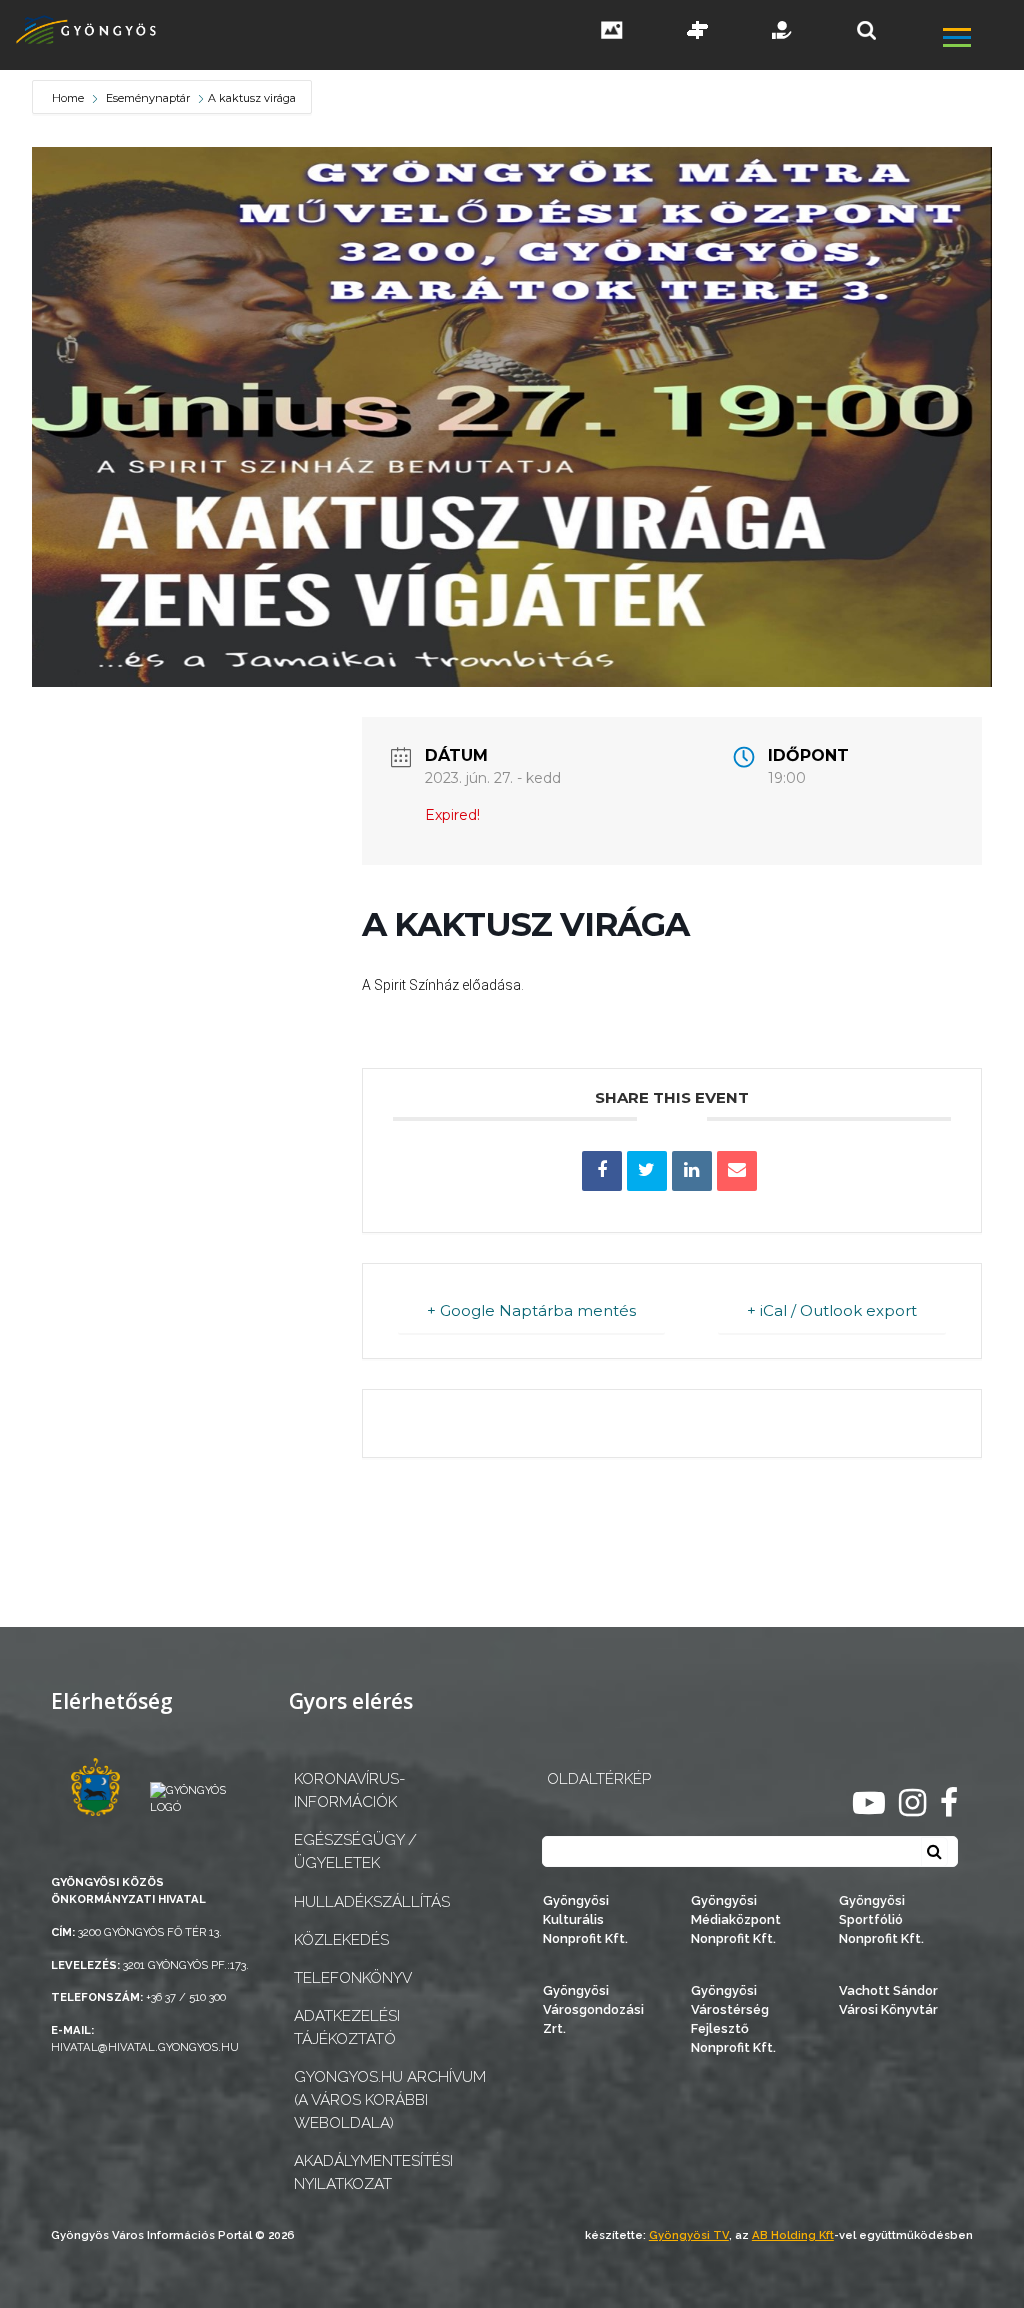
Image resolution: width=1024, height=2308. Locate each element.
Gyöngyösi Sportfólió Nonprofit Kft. (881, 1919)
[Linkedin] (692, 1171)
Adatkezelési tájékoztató (347, 2027)
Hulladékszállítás (372, 1902)
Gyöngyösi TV (689, 2235)
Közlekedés (341, 1940)
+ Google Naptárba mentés (531, 1310)
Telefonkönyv (353, 1978)
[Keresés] (866, 30)
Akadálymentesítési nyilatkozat (373, 2172)
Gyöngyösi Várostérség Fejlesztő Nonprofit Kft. (733, 2019)
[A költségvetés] (783, 32)
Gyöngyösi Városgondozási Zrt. (593, 2009)
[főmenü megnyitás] (981, 39)
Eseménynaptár (148, 98)
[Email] (737, 1171)
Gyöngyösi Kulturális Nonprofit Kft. (585, 1919)
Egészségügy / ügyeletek (355, 1851)
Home (69, 98)
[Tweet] (647, 1171)
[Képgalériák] (612, 32)
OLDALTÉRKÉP (599, 1779)
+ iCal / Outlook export (832, 1310)
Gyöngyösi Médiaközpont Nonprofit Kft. (736, 1919)
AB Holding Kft (793, 2235)
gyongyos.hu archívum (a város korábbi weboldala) (390, 2100)
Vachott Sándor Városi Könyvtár (888, 2000)
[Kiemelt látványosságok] (698, 32)
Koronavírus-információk (349, 1790)
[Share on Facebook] (602, 1171)
